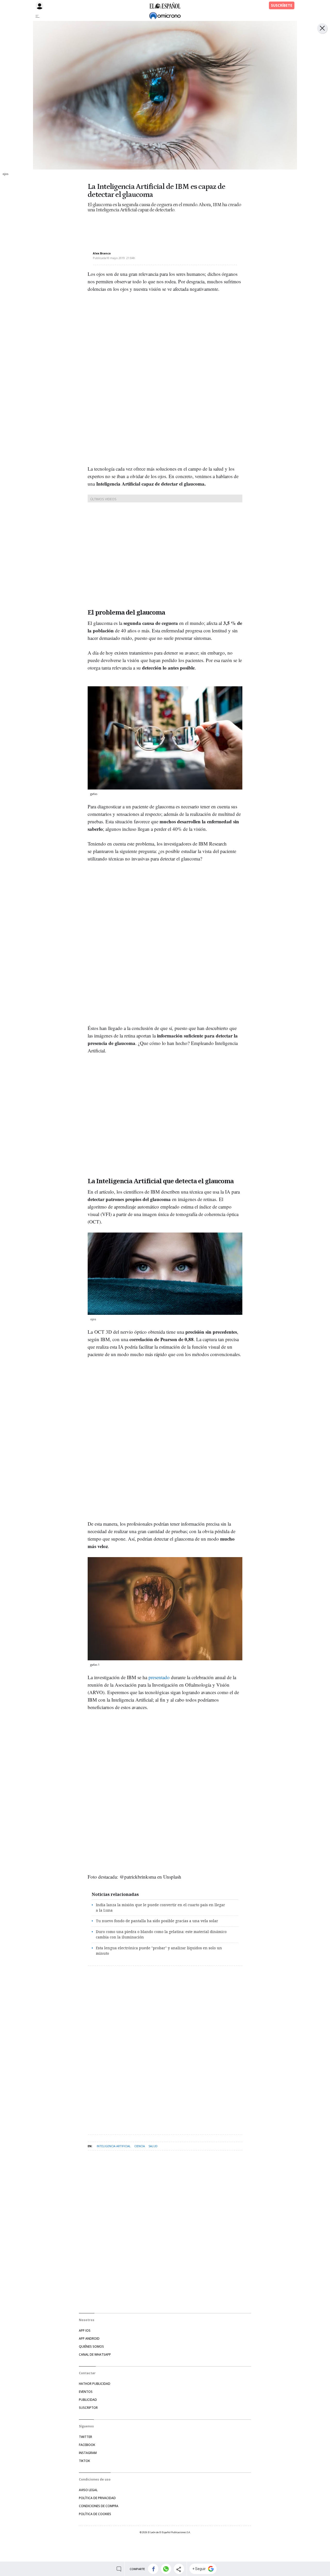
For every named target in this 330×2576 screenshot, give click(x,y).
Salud (153, 2146)
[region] (129, 228)
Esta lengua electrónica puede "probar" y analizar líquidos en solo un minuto (159, 1951)
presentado (159, 1677)
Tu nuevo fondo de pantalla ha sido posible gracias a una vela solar (157, 1921)
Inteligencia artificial (114, 2146)
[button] (153, 2569)
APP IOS (85, 2331)
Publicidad (88, 2400)
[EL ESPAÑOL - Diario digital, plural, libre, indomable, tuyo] (165, 5)
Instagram (88, 2453)
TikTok (84, 2461)
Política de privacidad (97, 2498)
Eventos (86, 2392)
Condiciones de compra (99, 2506)
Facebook (87, 2445)
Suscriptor (88, 2408)
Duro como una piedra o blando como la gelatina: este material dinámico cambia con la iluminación (161, 1934)
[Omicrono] (165, 16)
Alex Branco (102, 253)
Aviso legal (88, 2490)
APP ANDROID (89, 2338)
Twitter (85, 2437)
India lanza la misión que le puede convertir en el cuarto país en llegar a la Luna (160, 1907)
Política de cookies (95, 2514)
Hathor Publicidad (95, 2384)
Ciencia (140, 2146)
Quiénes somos (91, 2346)
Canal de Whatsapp (95, 2354)
